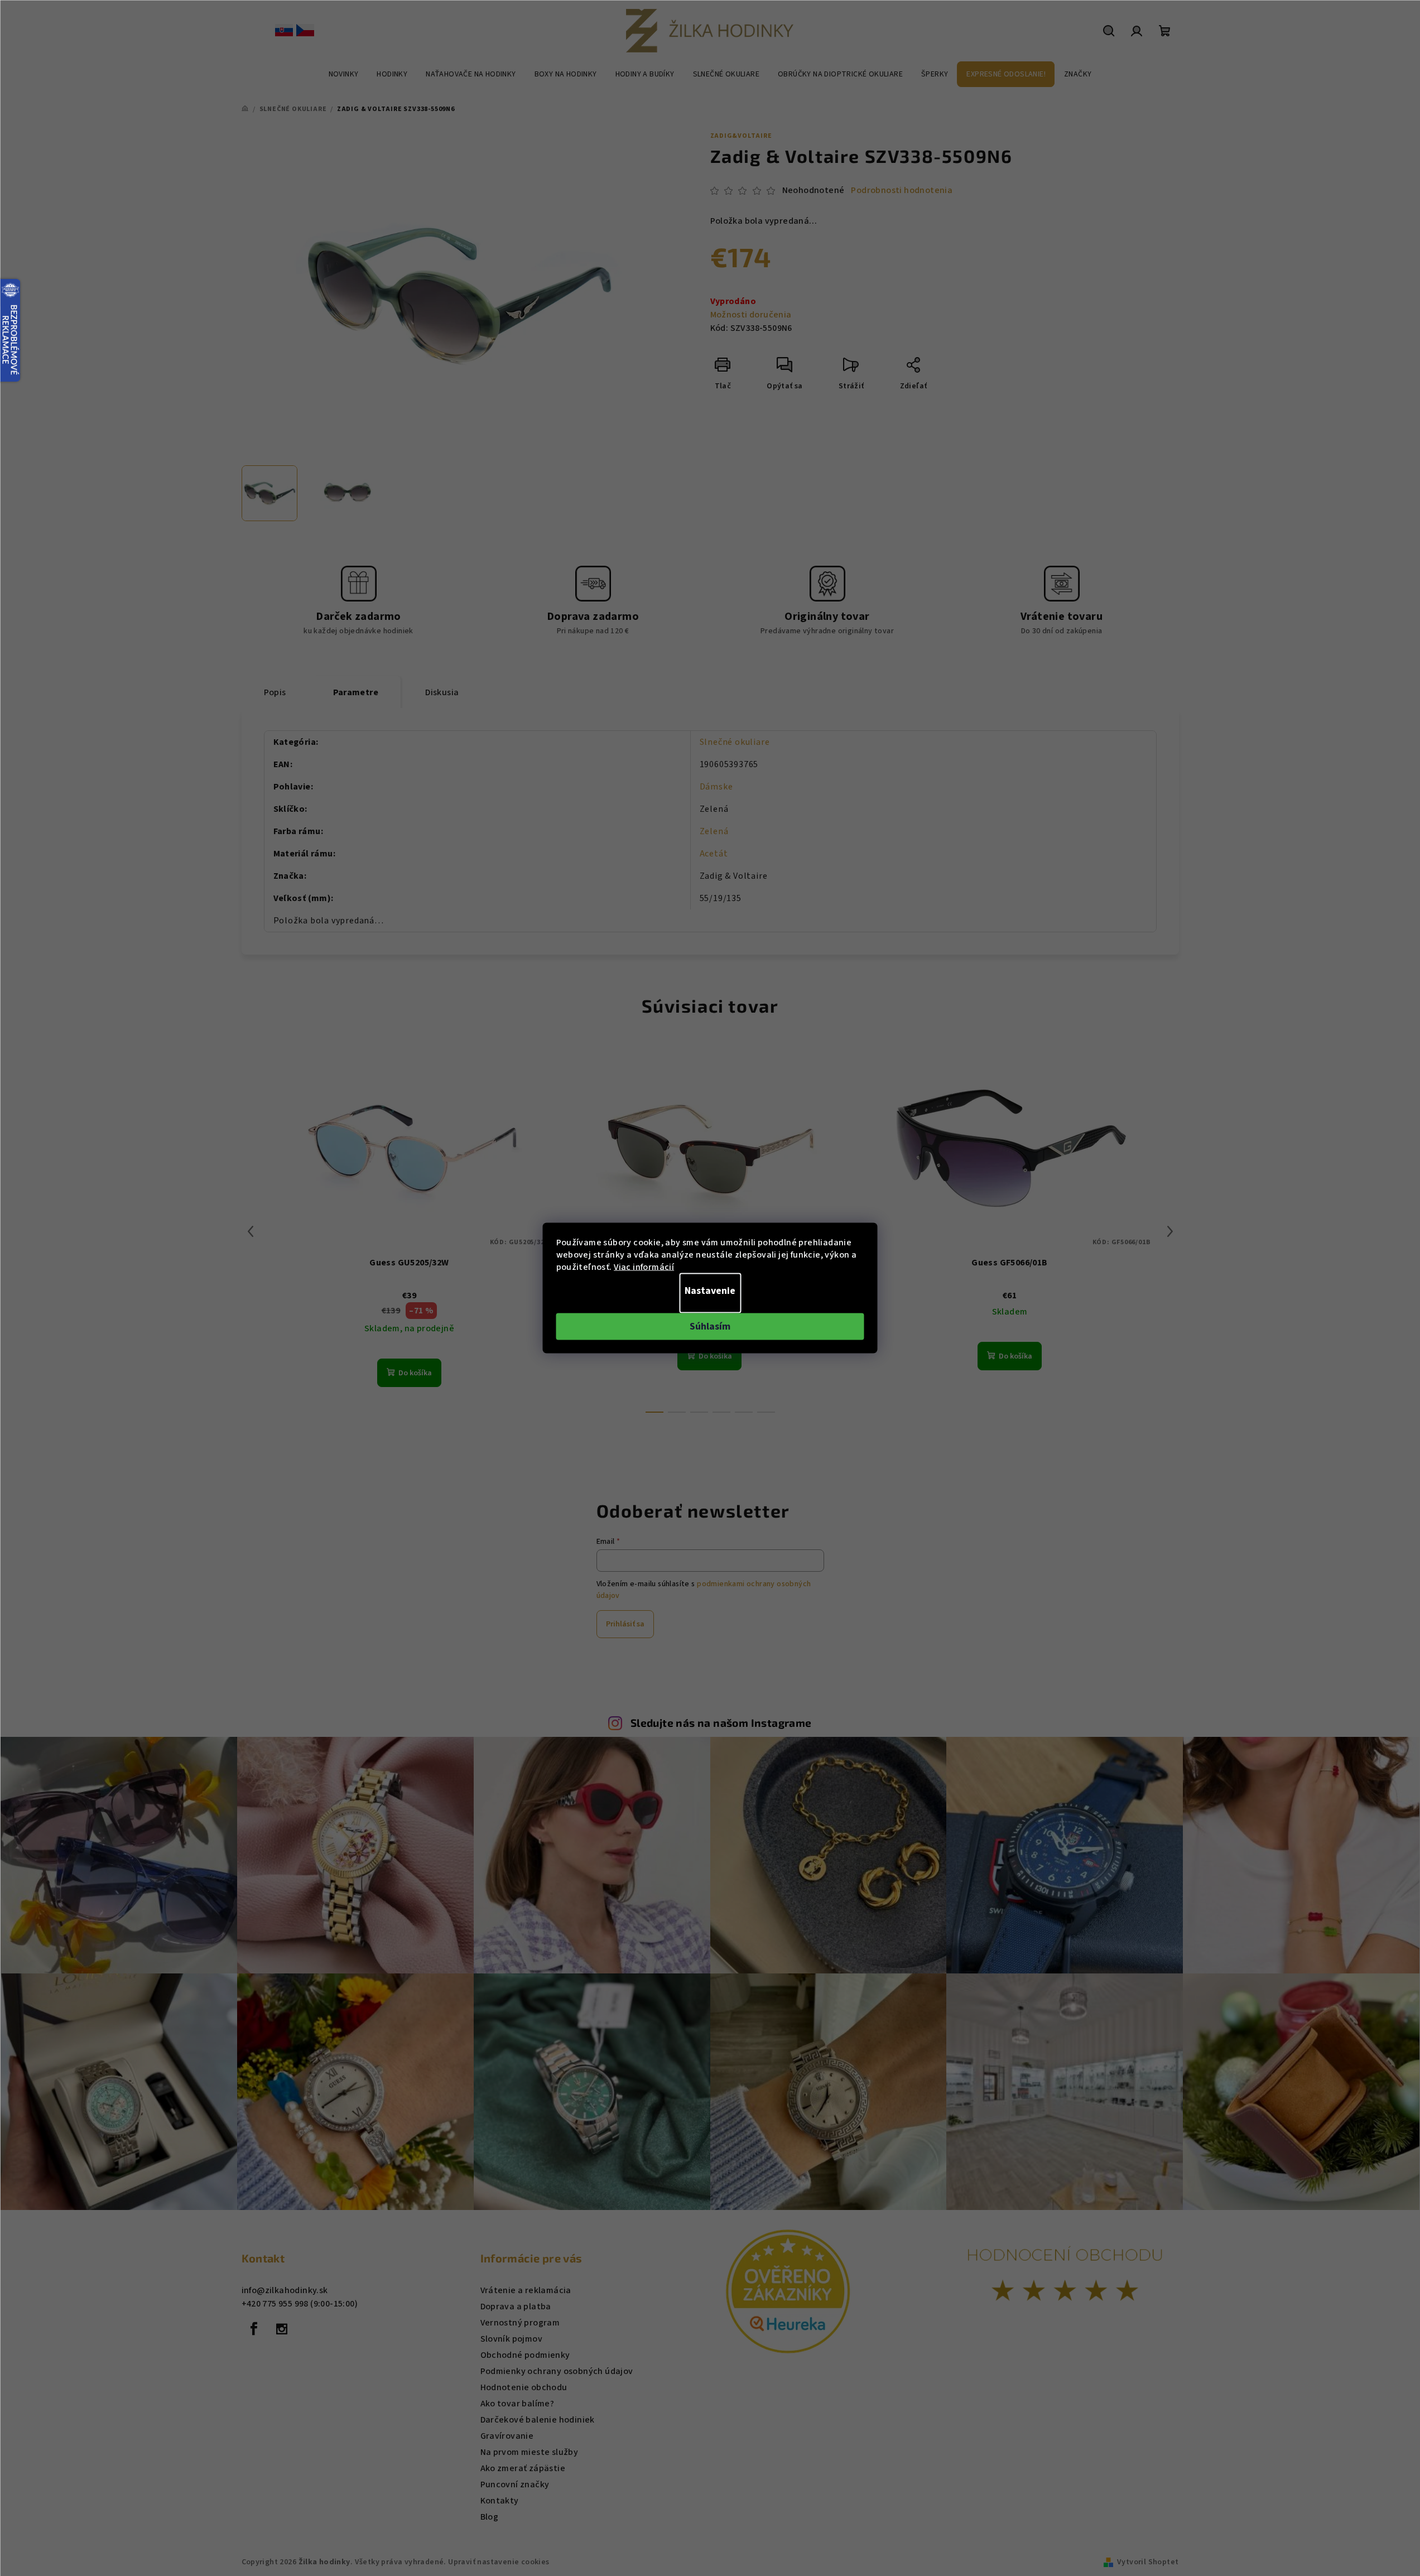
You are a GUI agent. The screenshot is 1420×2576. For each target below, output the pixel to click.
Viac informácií (644, 1267)
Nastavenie (710, 1291)
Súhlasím (710, 1326)
